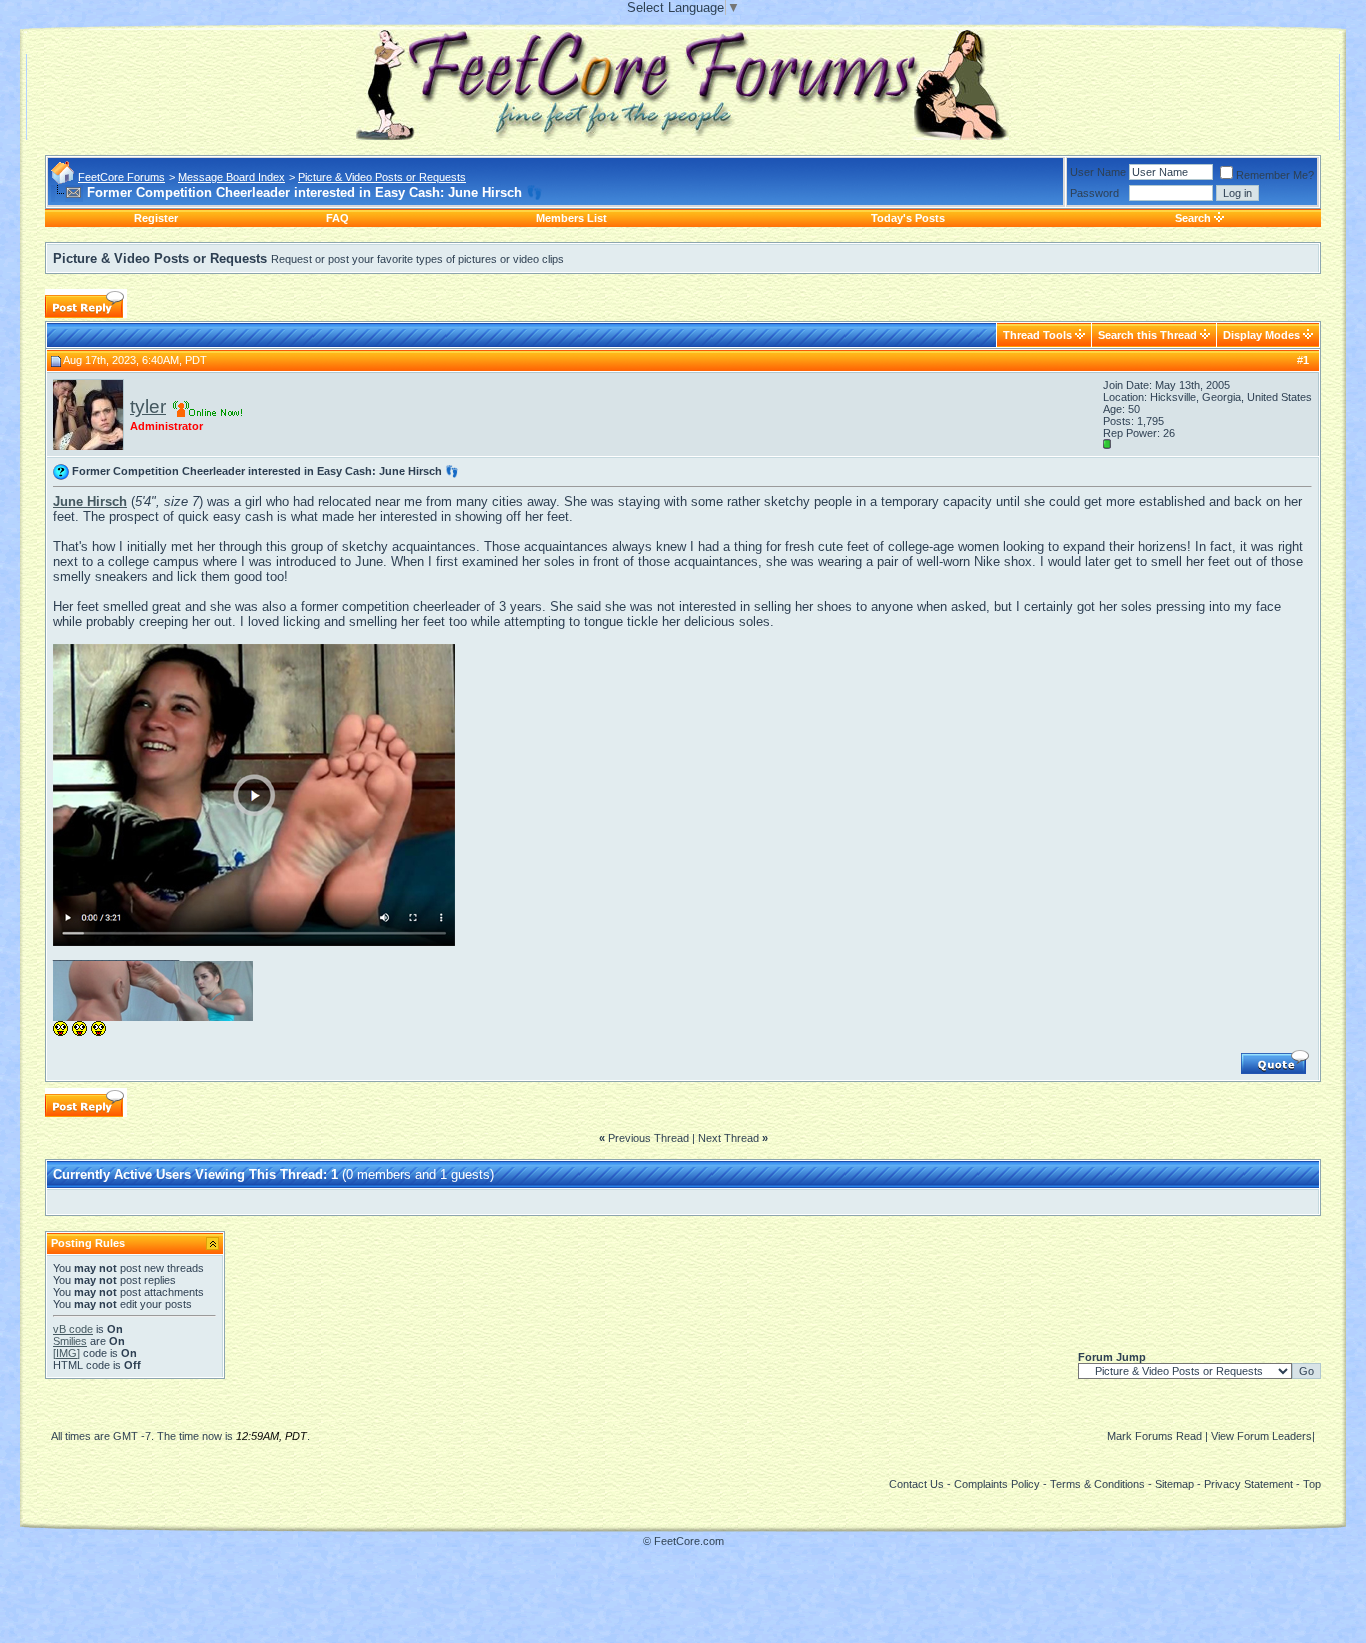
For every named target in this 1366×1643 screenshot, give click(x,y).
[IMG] (66, 1353)
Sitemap (1174, 1484)
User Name (1098, 172)
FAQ (337, 218)
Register (156, 218)
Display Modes (1261, 335)
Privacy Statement (1248, 1484)
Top (1312, 1484)
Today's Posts (908, 218)
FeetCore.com (689, 1541)
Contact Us (916, 1484)
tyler (148, 406)
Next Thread (728, 1138)
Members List (571, 218)
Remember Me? (1275, 175)
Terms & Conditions (1097, 1484)
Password (1094, 193)
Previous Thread (648, 1138)
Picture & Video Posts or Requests (382, 177)
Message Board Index (231, 177)
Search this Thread (1147, 335)
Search (1193, 218)
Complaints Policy (997, 1484)
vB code (73, 1329)
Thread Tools (1037, 335)
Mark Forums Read (1154, 1436)
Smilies (70, 1341)
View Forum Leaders (1261, 1436)
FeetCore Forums (121, 177)
